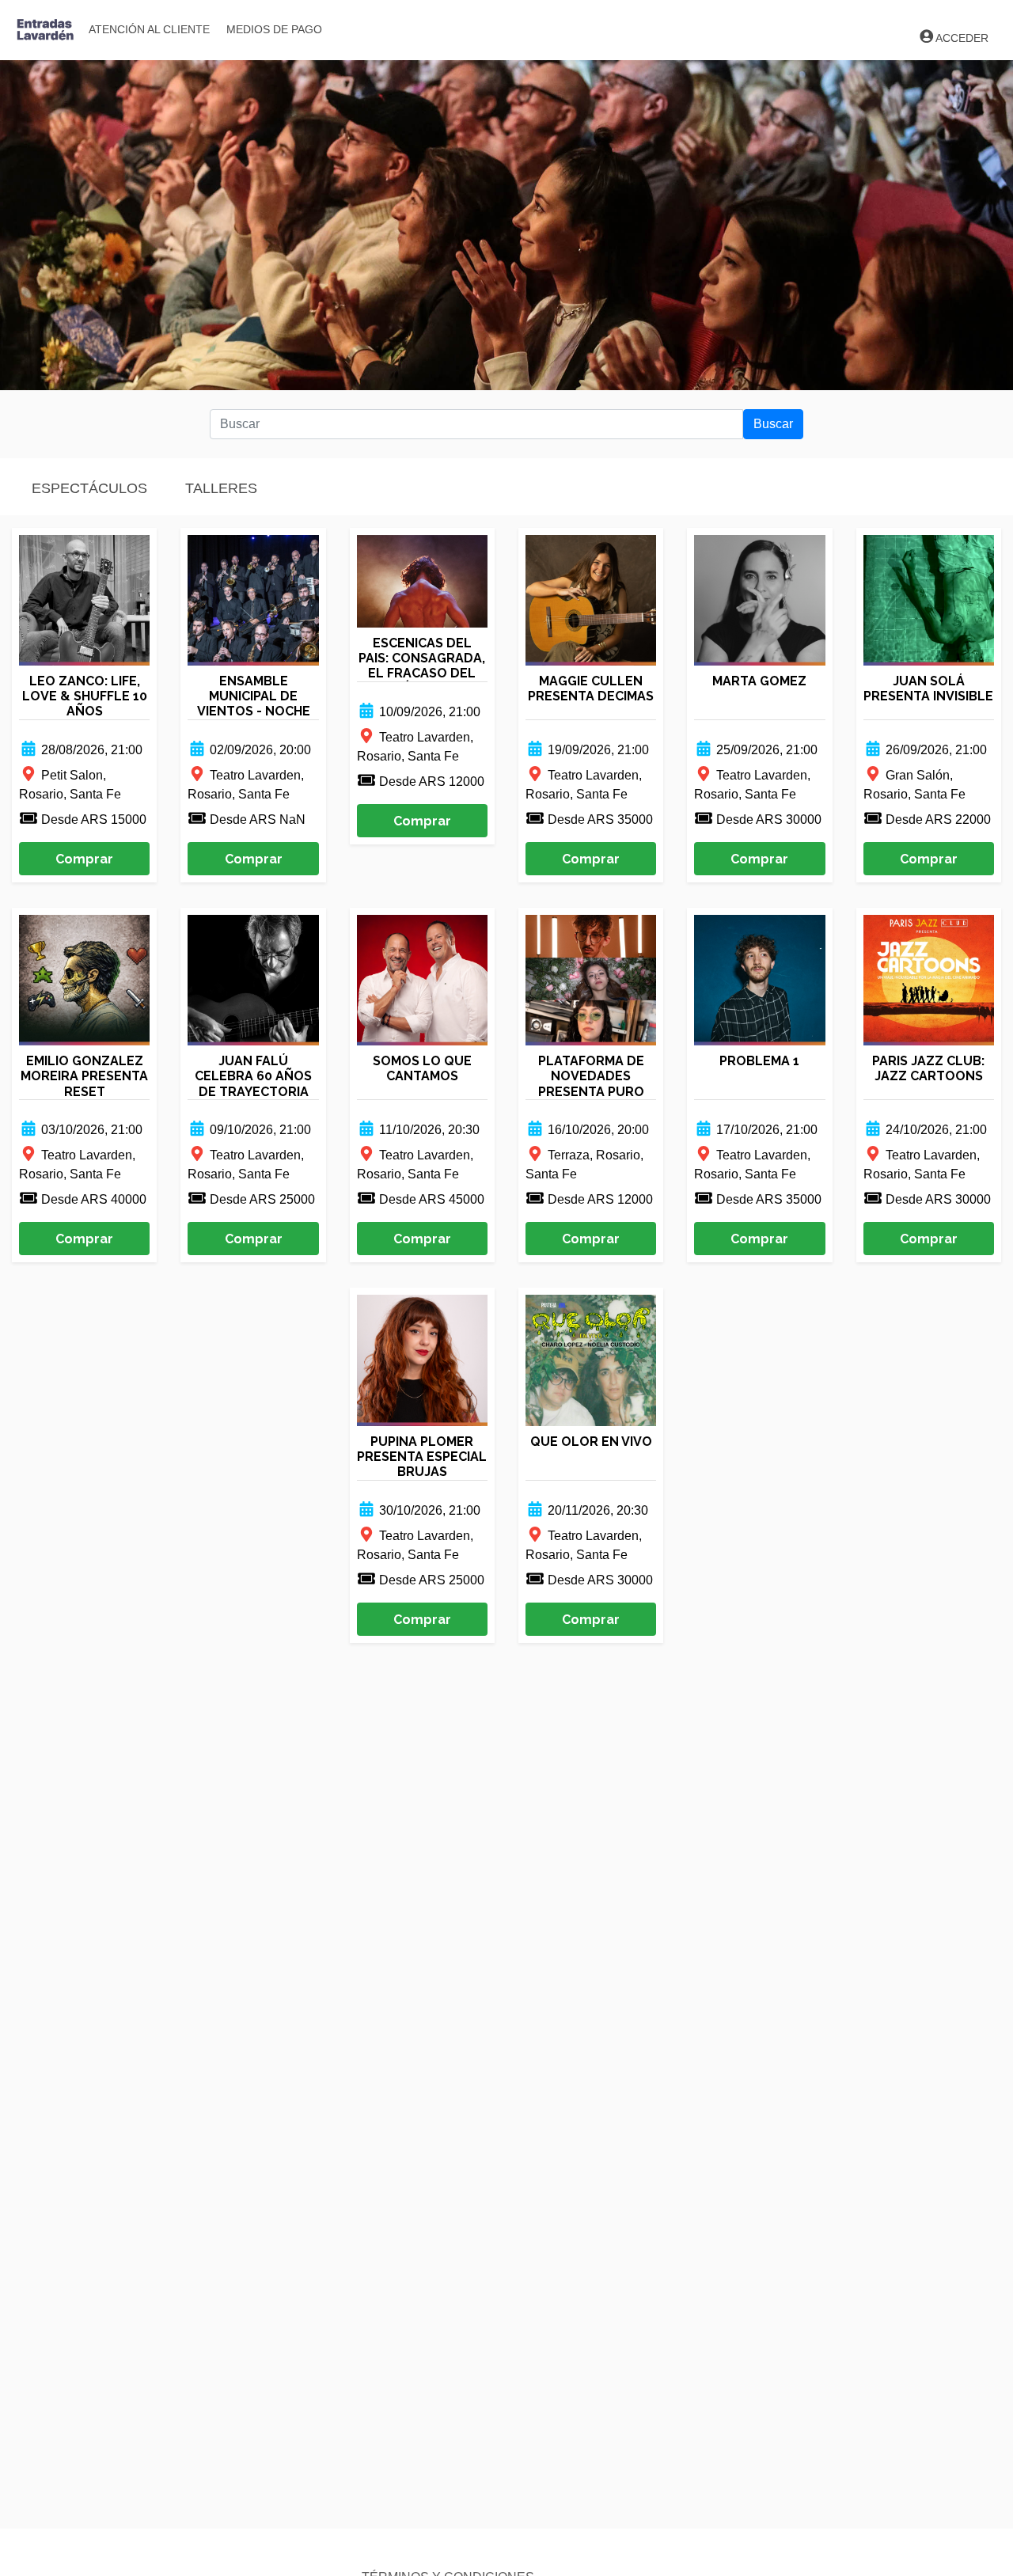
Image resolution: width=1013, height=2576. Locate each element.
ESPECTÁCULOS (89, 488)
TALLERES (221, 488)
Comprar (84, 859)
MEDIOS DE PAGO (274, 29)
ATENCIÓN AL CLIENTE (149, 29)
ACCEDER (962, 38)
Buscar (773, 424)
